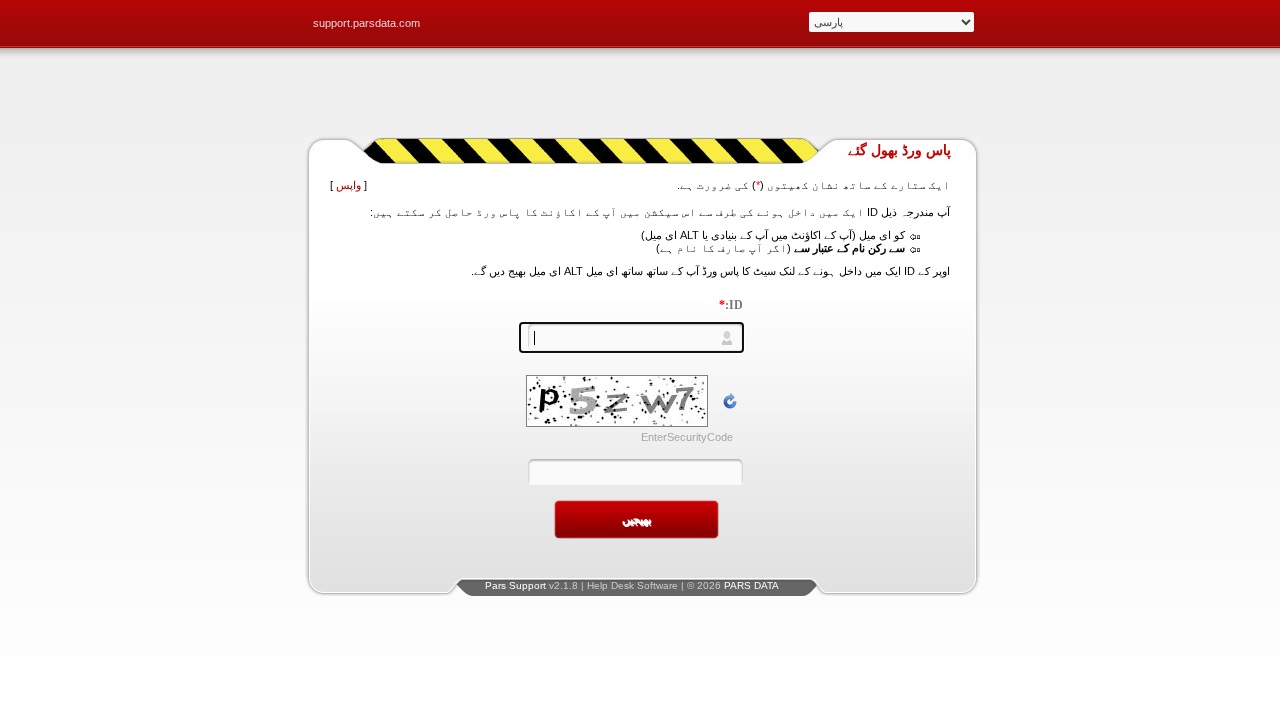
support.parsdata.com (366, 23)
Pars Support (515, 585)
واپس (348, 185)
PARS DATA (751, 585)
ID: (731, 305)
